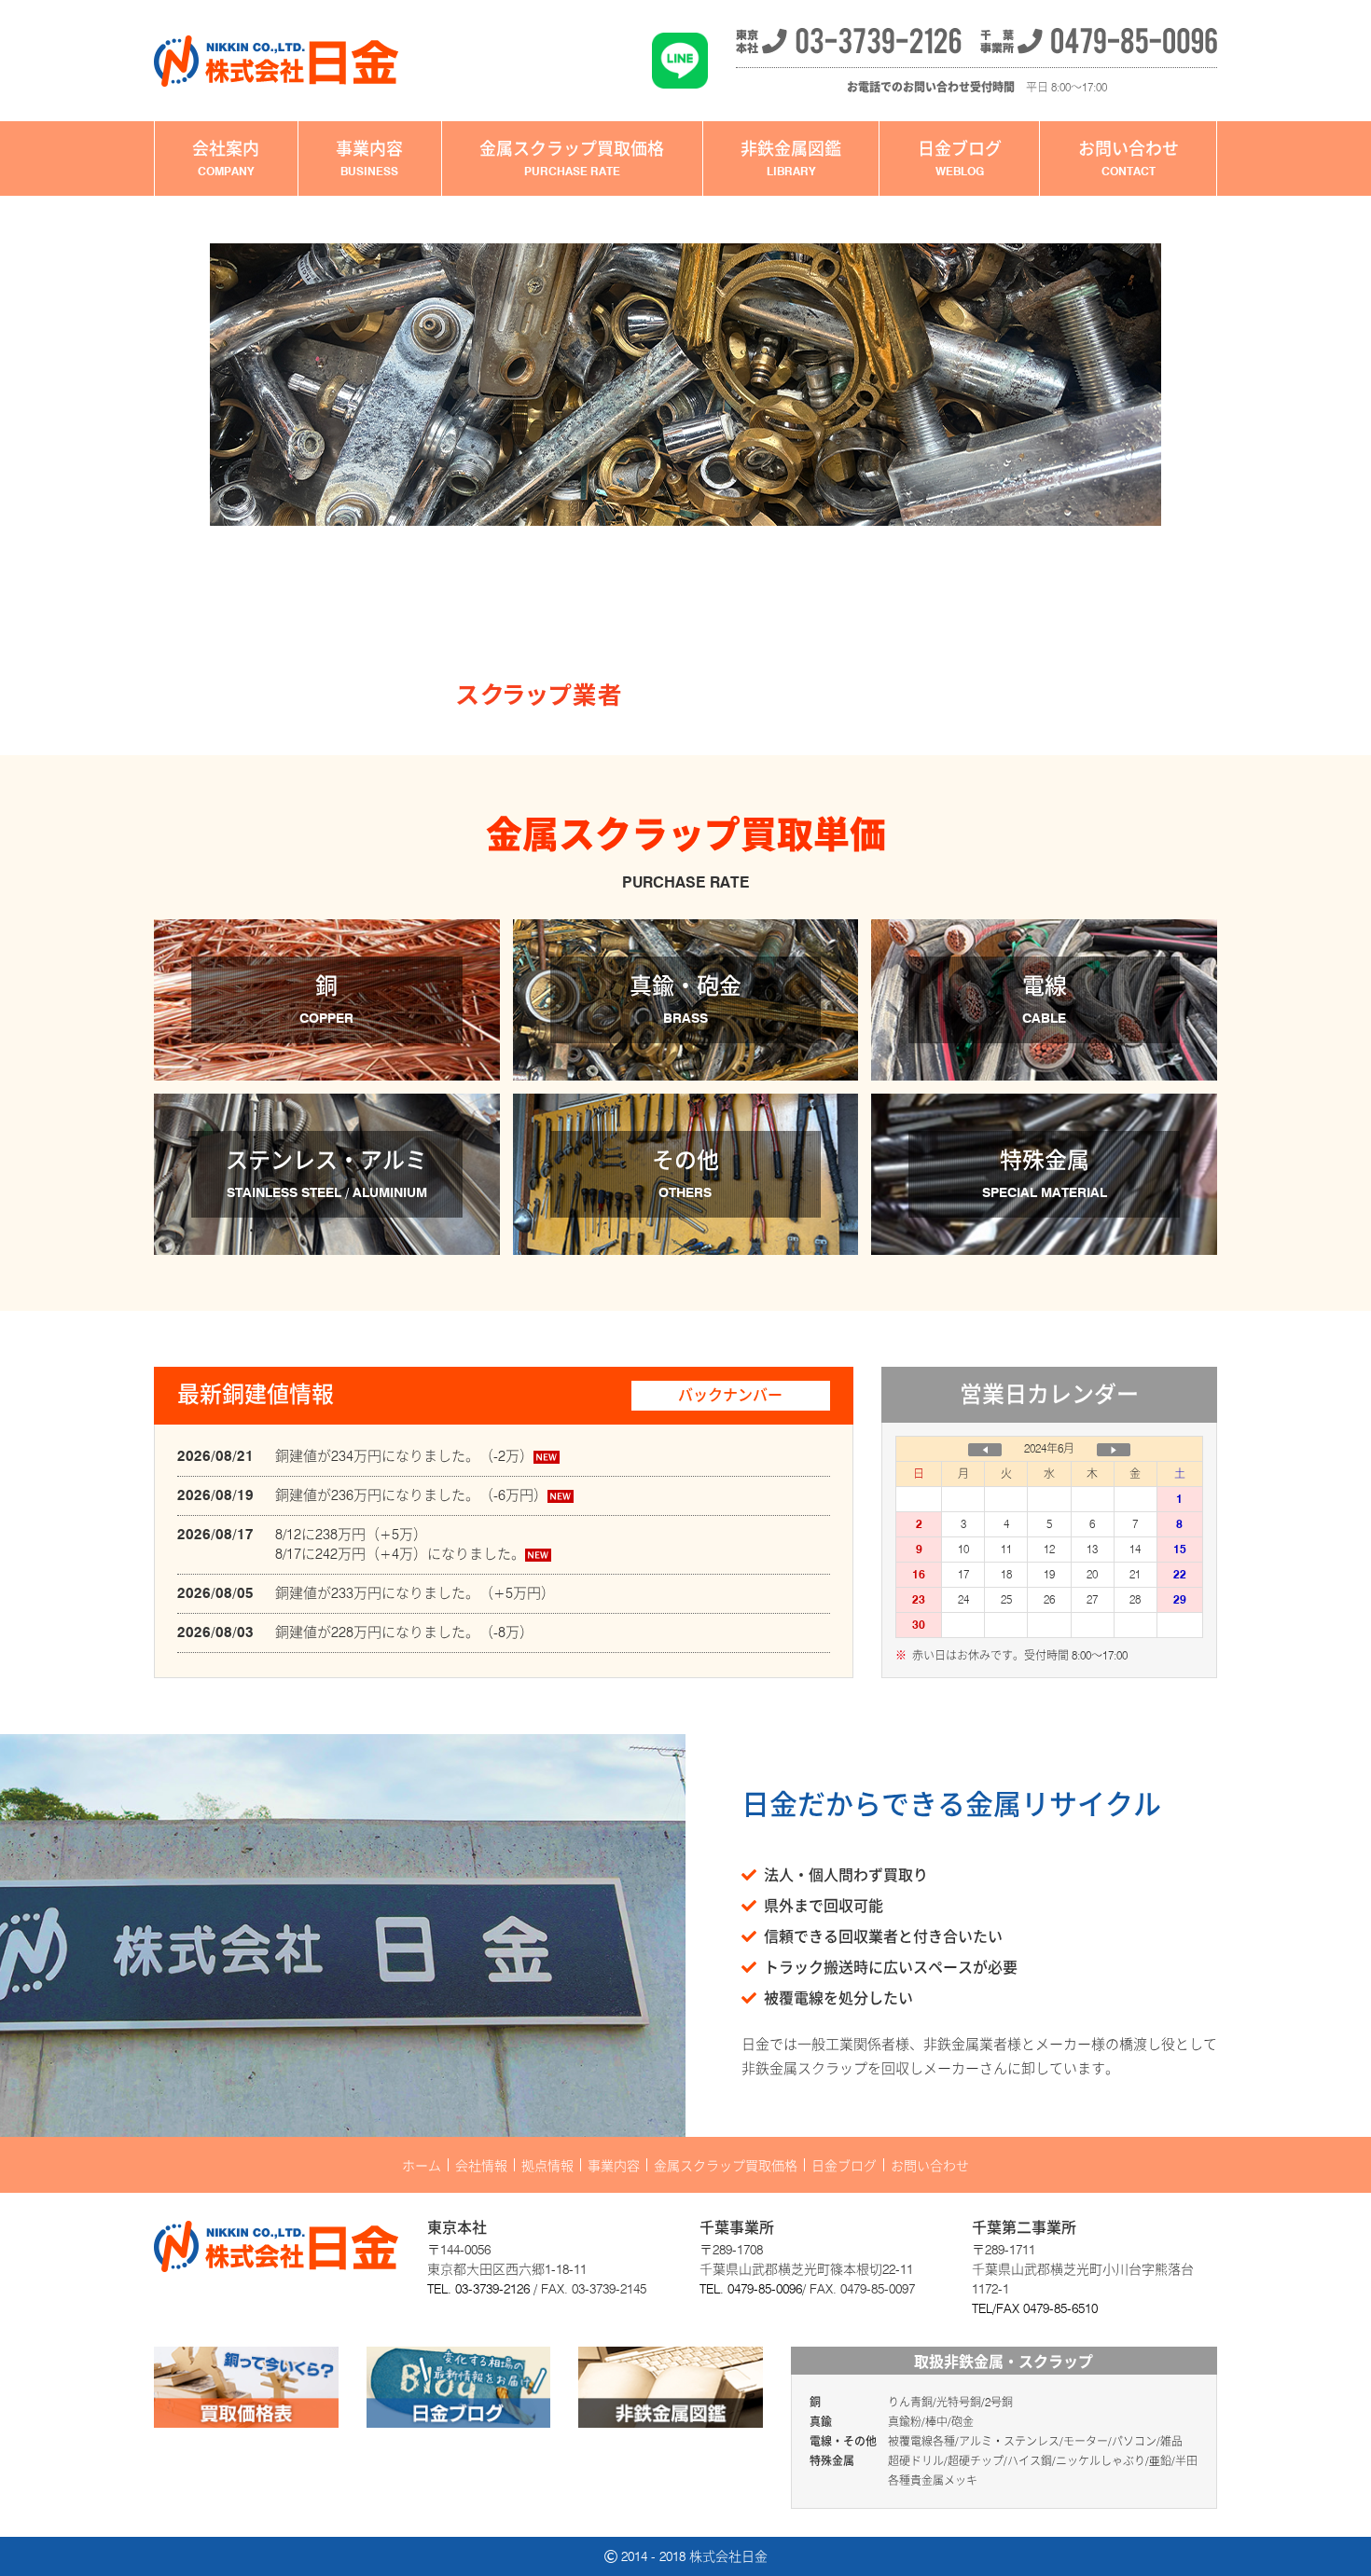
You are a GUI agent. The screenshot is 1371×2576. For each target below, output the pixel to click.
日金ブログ (960, 158)
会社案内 (226, 158)
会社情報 (481, 2165)
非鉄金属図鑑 (791, 158)
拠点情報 (547, 2165)
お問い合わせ (1129, 158)
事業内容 (369, 158)
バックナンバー (730, 1395)
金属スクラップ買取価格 (572, 158)
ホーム (422, 2165)
